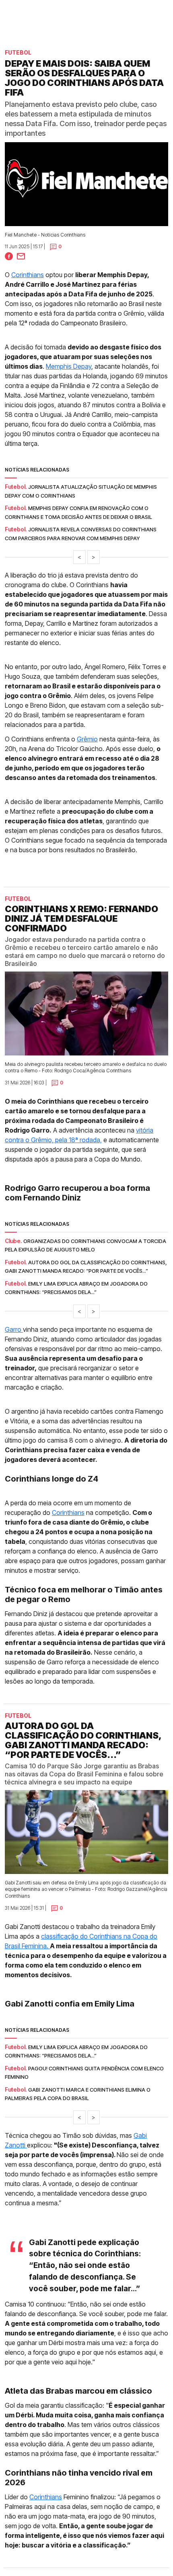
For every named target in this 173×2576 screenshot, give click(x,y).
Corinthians (28, 275)
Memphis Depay (69, 366)
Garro (14, 1329)
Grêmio (87, 739)
